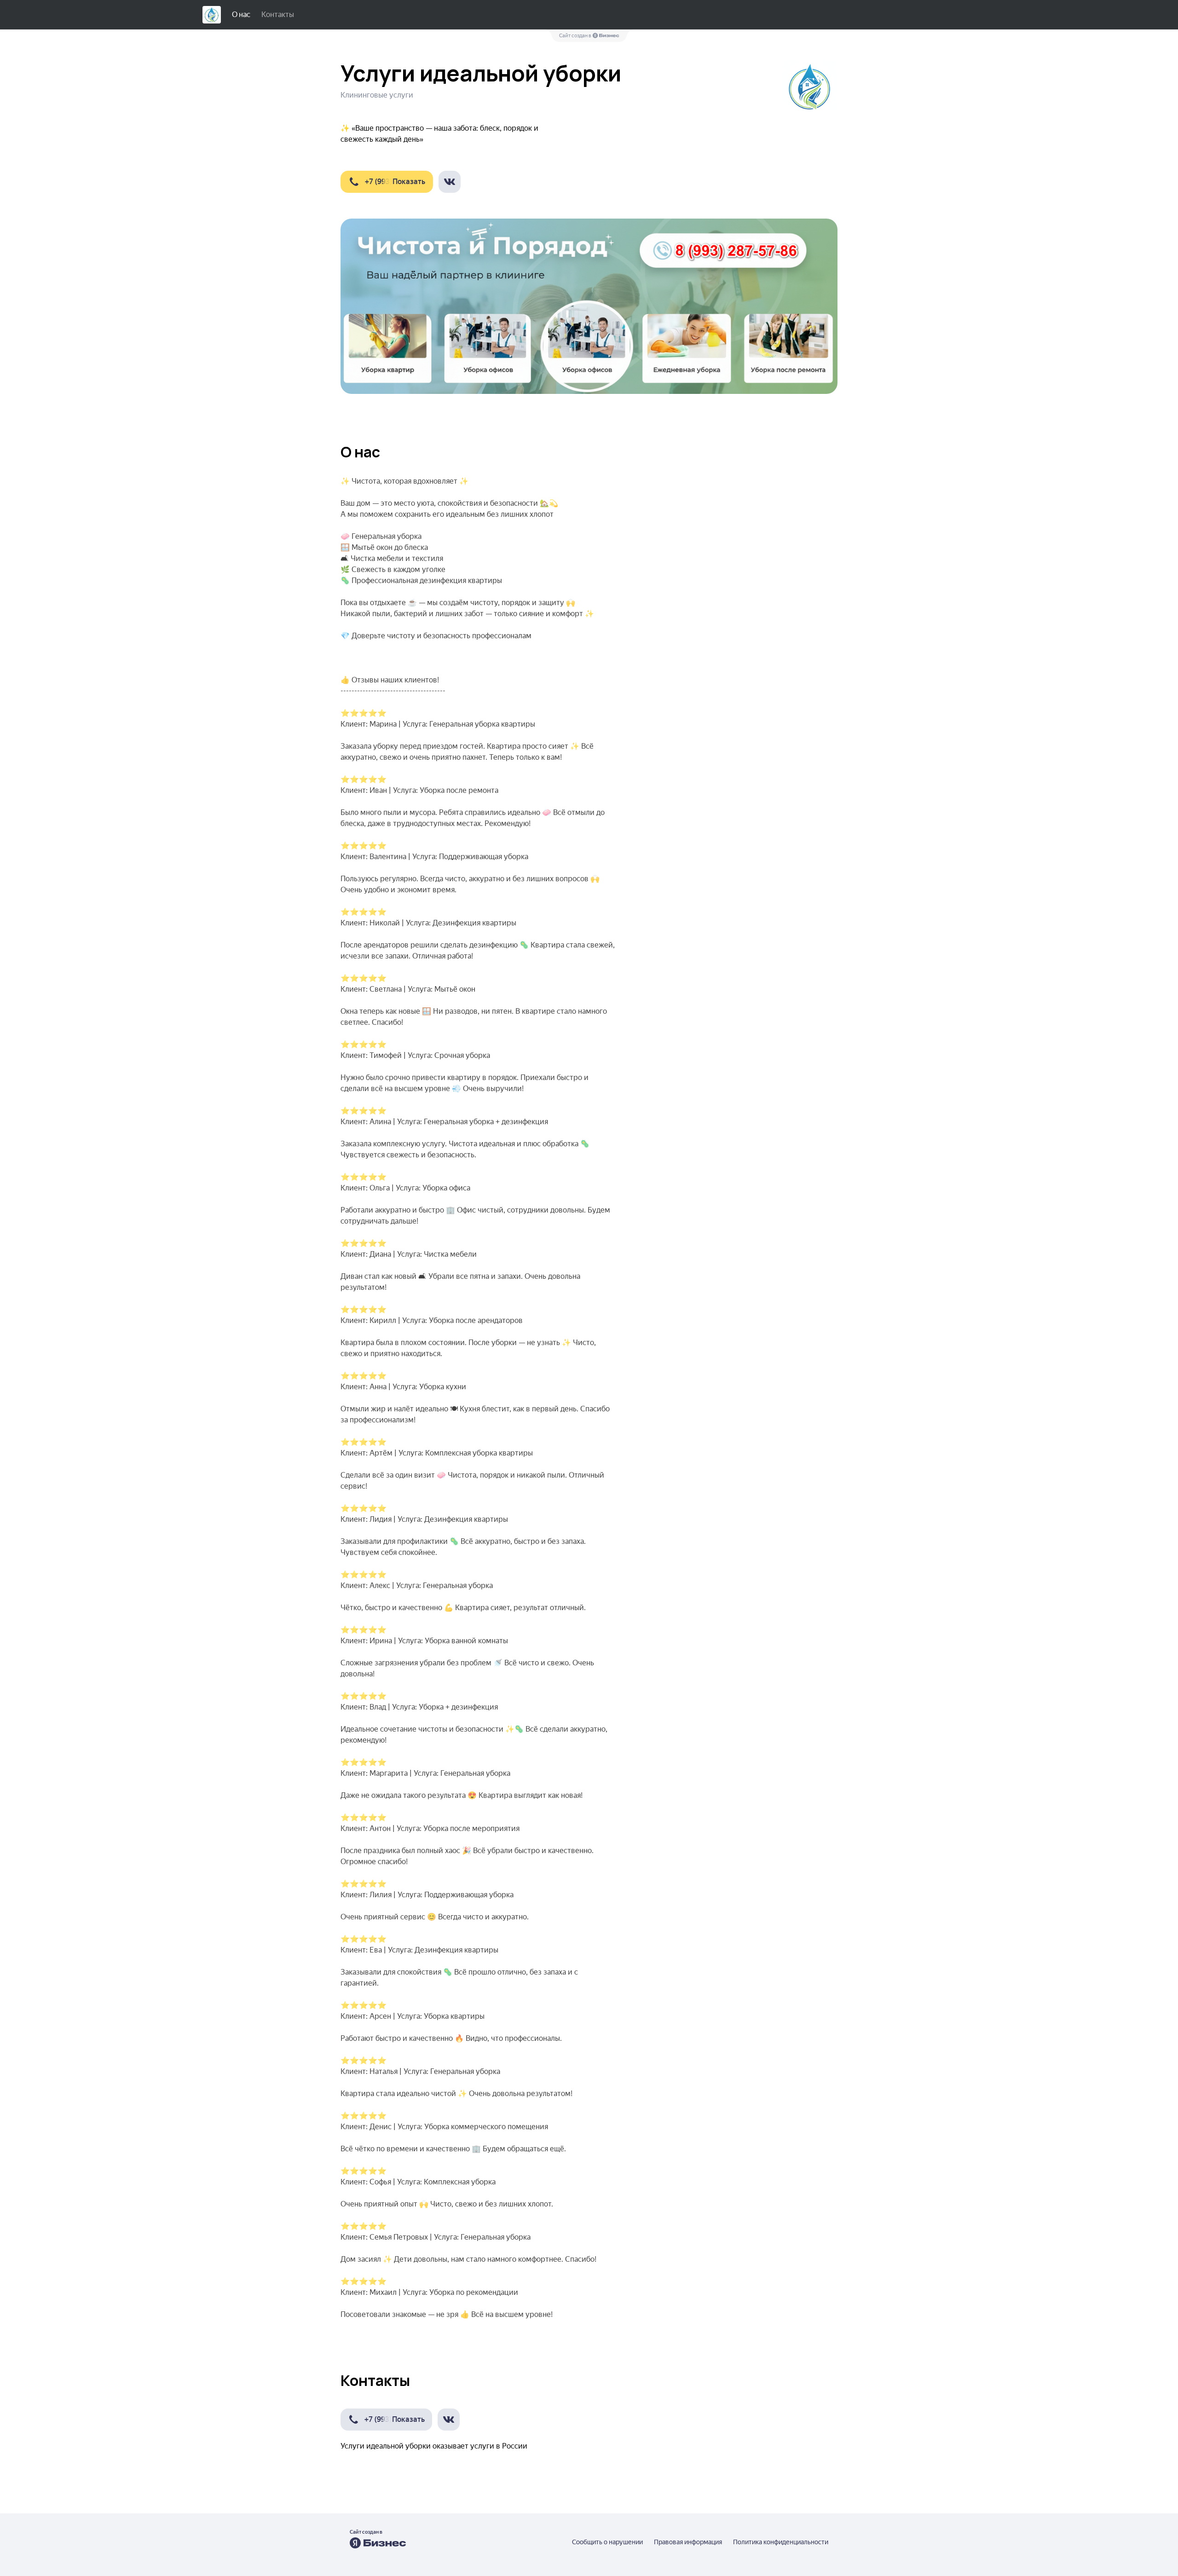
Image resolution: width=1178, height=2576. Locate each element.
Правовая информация (688, 2542)
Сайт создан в (576, 36)
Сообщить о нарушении (607, 2542)
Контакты (278, 14)
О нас (241, 14)
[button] (387, 182)
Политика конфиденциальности (781, 2542)
